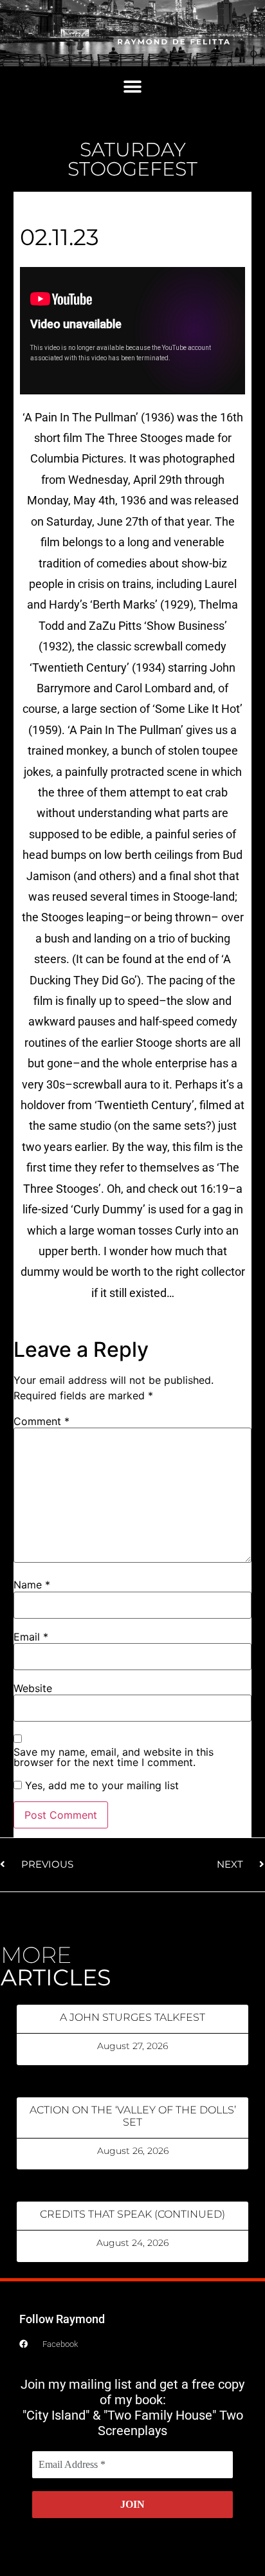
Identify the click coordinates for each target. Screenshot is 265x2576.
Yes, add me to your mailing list (100, 1785)
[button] (133, 87)
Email (31, 1637)
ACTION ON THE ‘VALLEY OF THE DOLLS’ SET (133, 2116)
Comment (41, 1421)
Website (33, 1688)
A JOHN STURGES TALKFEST (132, 2017)
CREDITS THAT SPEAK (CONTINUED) (132, 2214)
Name (32, 1585)
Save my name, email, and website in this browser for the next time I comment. (114, 1757)
